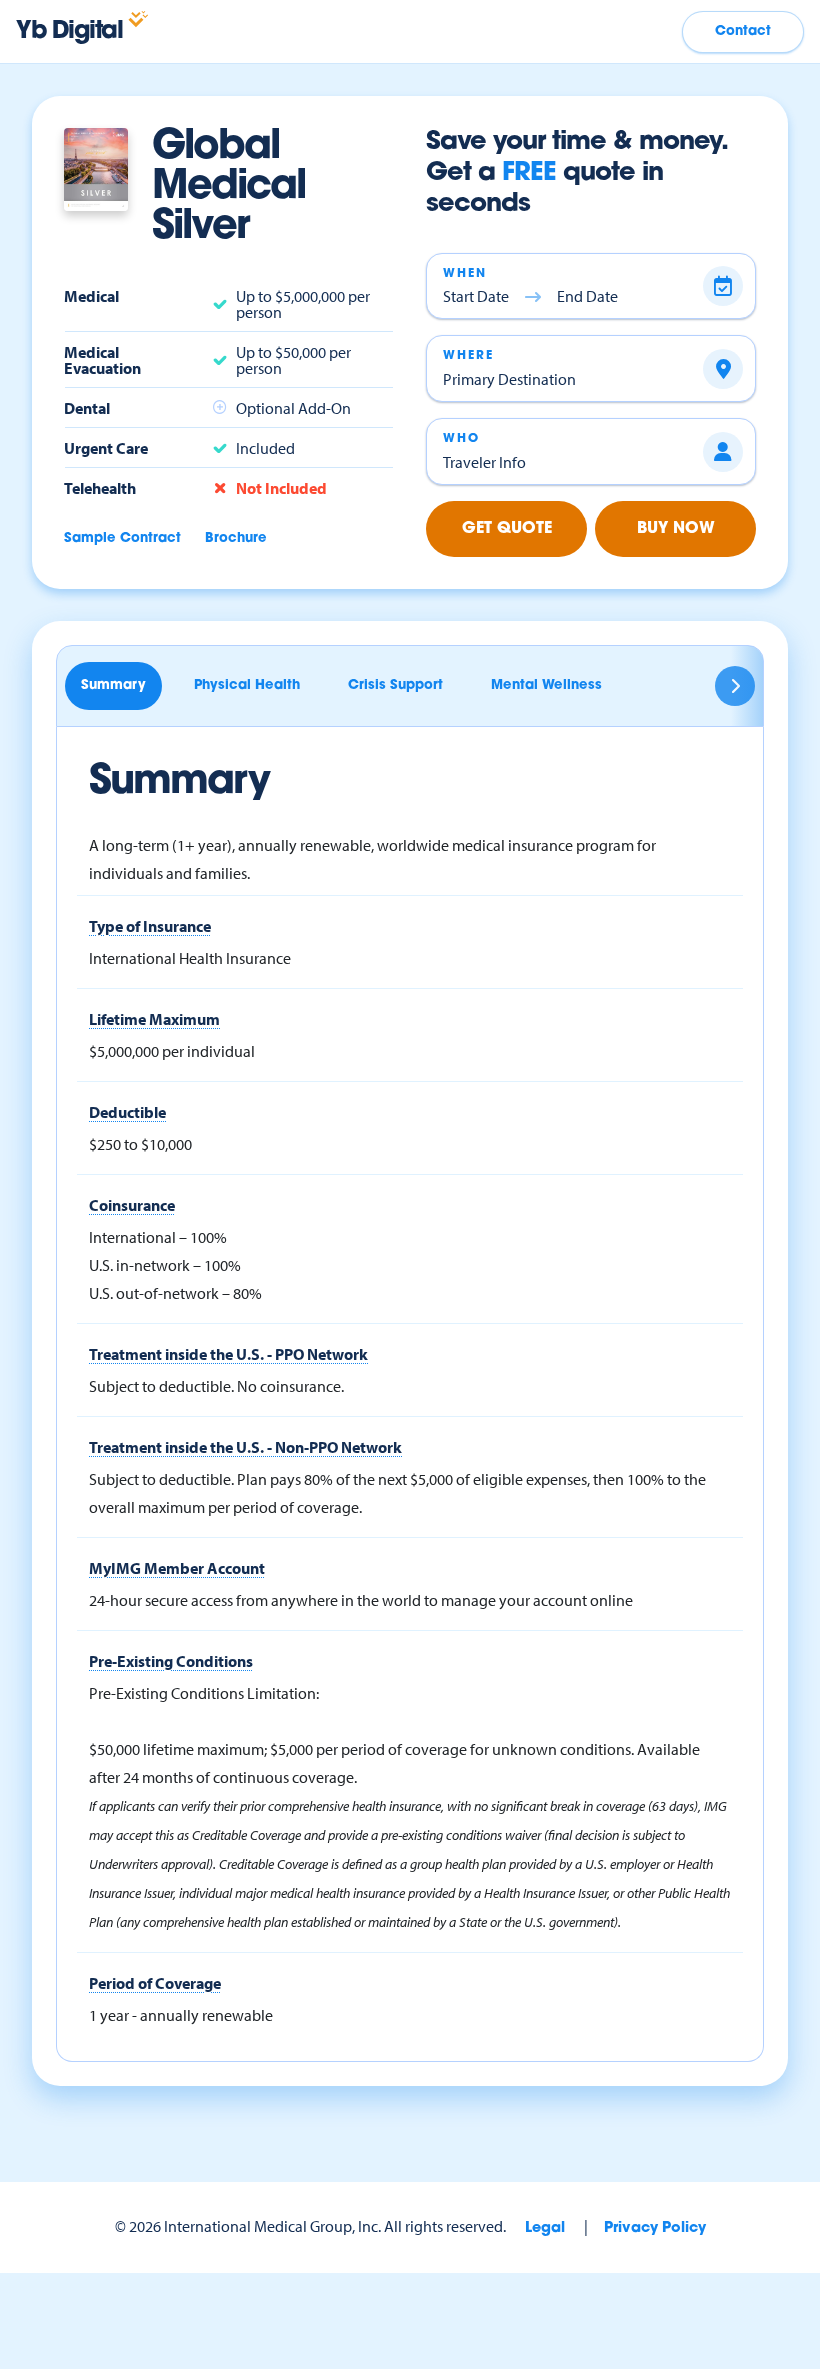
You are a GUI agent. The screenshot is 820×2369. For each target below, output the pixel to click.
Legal (545, 2228)
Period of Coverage (155, 1983)
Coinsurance (132, 1205)
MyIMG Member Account (177, 1568)
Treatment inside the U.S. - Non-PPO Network (245, 1447)
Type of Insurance (150, 926)
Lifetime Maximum (154, 1019)
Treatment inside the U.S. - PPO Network (228, 1354)
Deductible (127, 1112)
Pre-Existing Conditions (171, 1661)
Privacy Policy (655, 2228)
